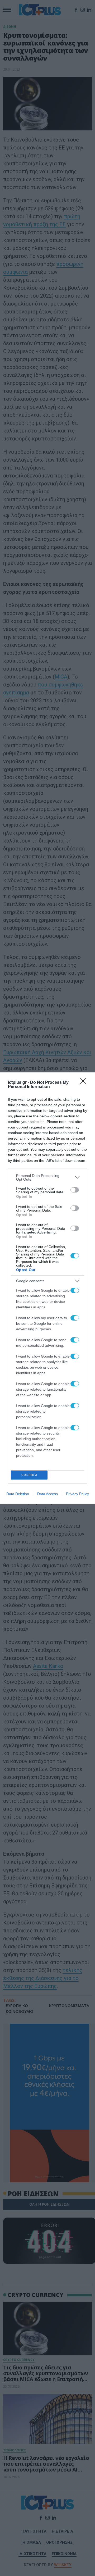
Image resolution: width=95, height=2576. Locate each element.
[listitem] (47, 1177)
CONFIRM (29, 1475)
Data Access (47, 1494)
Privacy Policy (77, 1494)
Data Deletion (18, 1494)
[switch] (75, 1190)
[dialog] (47, 1288)
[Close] (85, 1083)
